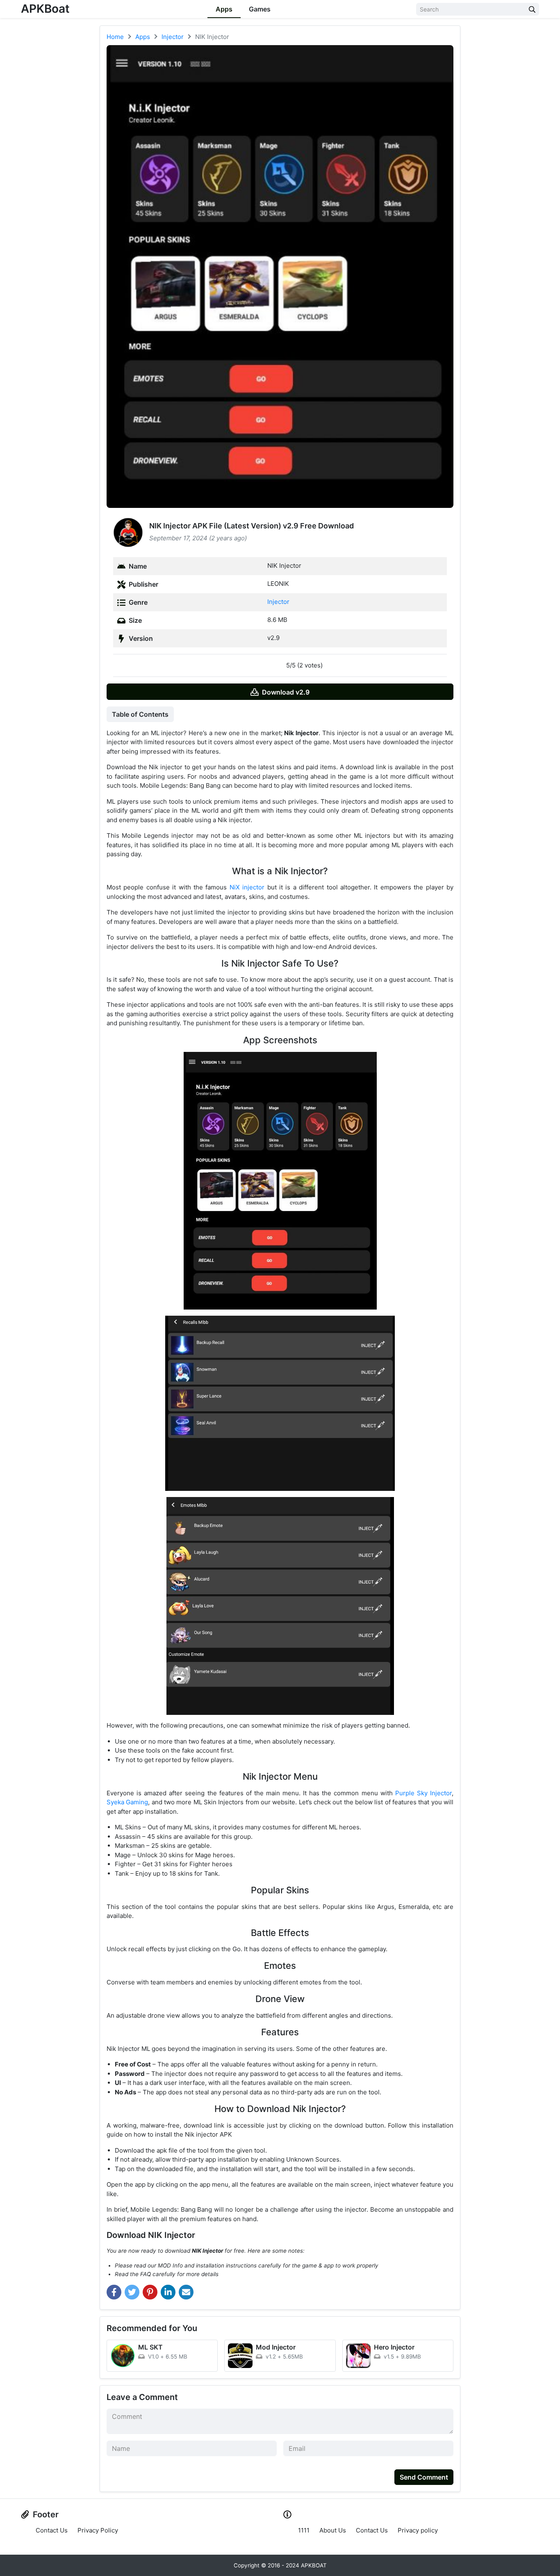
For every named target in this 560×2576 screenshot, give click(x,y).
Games (260, 9)
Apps (224, 9)
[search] (532, 9)
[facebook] (114, 2292)
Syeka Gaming (127, 1802)
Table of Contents (140, 714)
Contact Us (52, 2530)
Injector (278, 602)
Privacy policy (418, 2530)
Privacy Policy (98, 2530)
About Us (333, 2530)
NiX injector (247, 887)
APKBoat (45, 9)
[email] (186, 2292)
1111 (304, 2530)
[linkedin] (168, 2292)
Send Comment (424, 2477)
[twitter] (132, 2292)
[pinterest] (150, 2292)
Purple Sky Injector (423, 1793)
